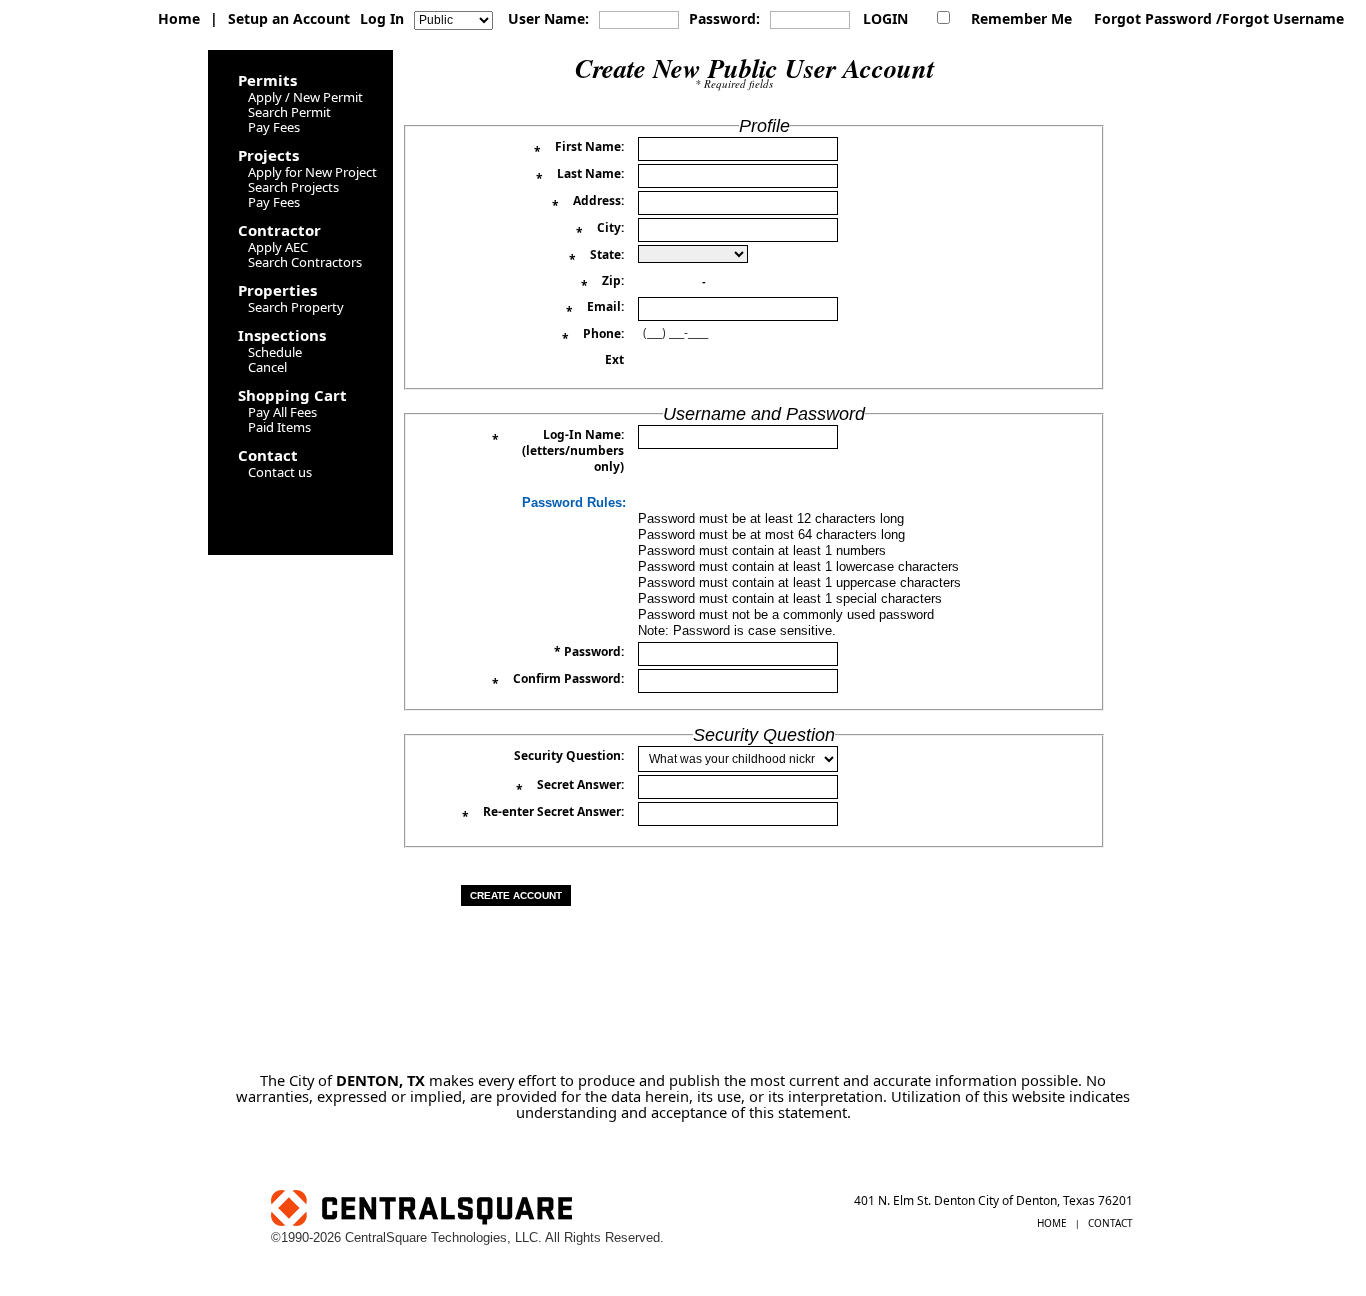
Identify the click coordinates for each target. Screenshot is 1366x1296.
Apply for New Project (312, 172)
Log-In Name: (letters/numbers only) (558, 451)
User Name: (548, 18)
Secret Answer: (570, 787)
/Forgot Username (1280, 18)
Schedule (275, 352)
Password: (724, 18)
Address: (588, 203)
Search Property (296, 307)
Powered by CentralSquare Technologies (543, 1210)
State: (596, 257)
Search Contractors (305, 262)
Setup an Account (289, 18)
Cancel (267, 367)
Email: (595, 309)
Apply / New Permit (305, 97)
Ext (614, 360)
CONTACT (1110, 1223)
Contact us (280, 472)
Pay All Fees (282, 412)
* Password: (589, 652)
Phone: (593, 336)
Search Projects (293, 187)
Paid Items (279, 427)
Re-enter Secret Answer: (543, 814)
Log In (382, 18)
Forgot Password (1153, 18)
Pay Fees (274, 127)
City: (600, 230)
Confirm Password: (558, 681)
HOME (1052, 1223)
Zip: (602, 283)
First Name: (579, 149)
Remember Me (1021, 18)
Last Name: (580, 176)
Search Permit (289, 112)
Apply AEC (278, 247)
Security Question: (569, 756)
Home (179, 18)
